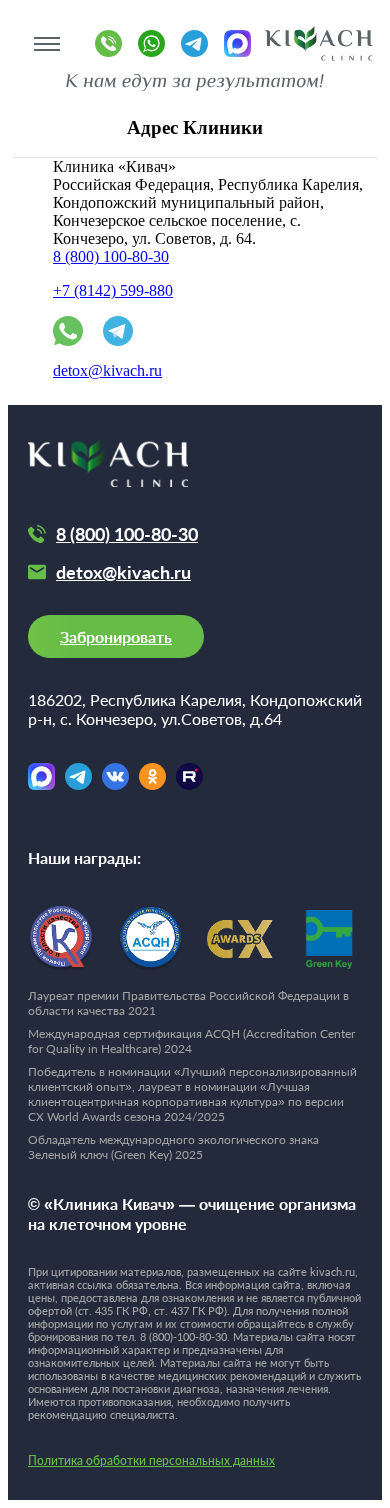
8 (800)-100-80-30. (185, 1336)
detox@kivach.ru (107, 370)
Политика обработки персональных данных (151, 1460)
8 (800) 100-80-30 (111, 256)
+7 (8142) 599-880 (113, 290)
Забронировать (116, 636)
